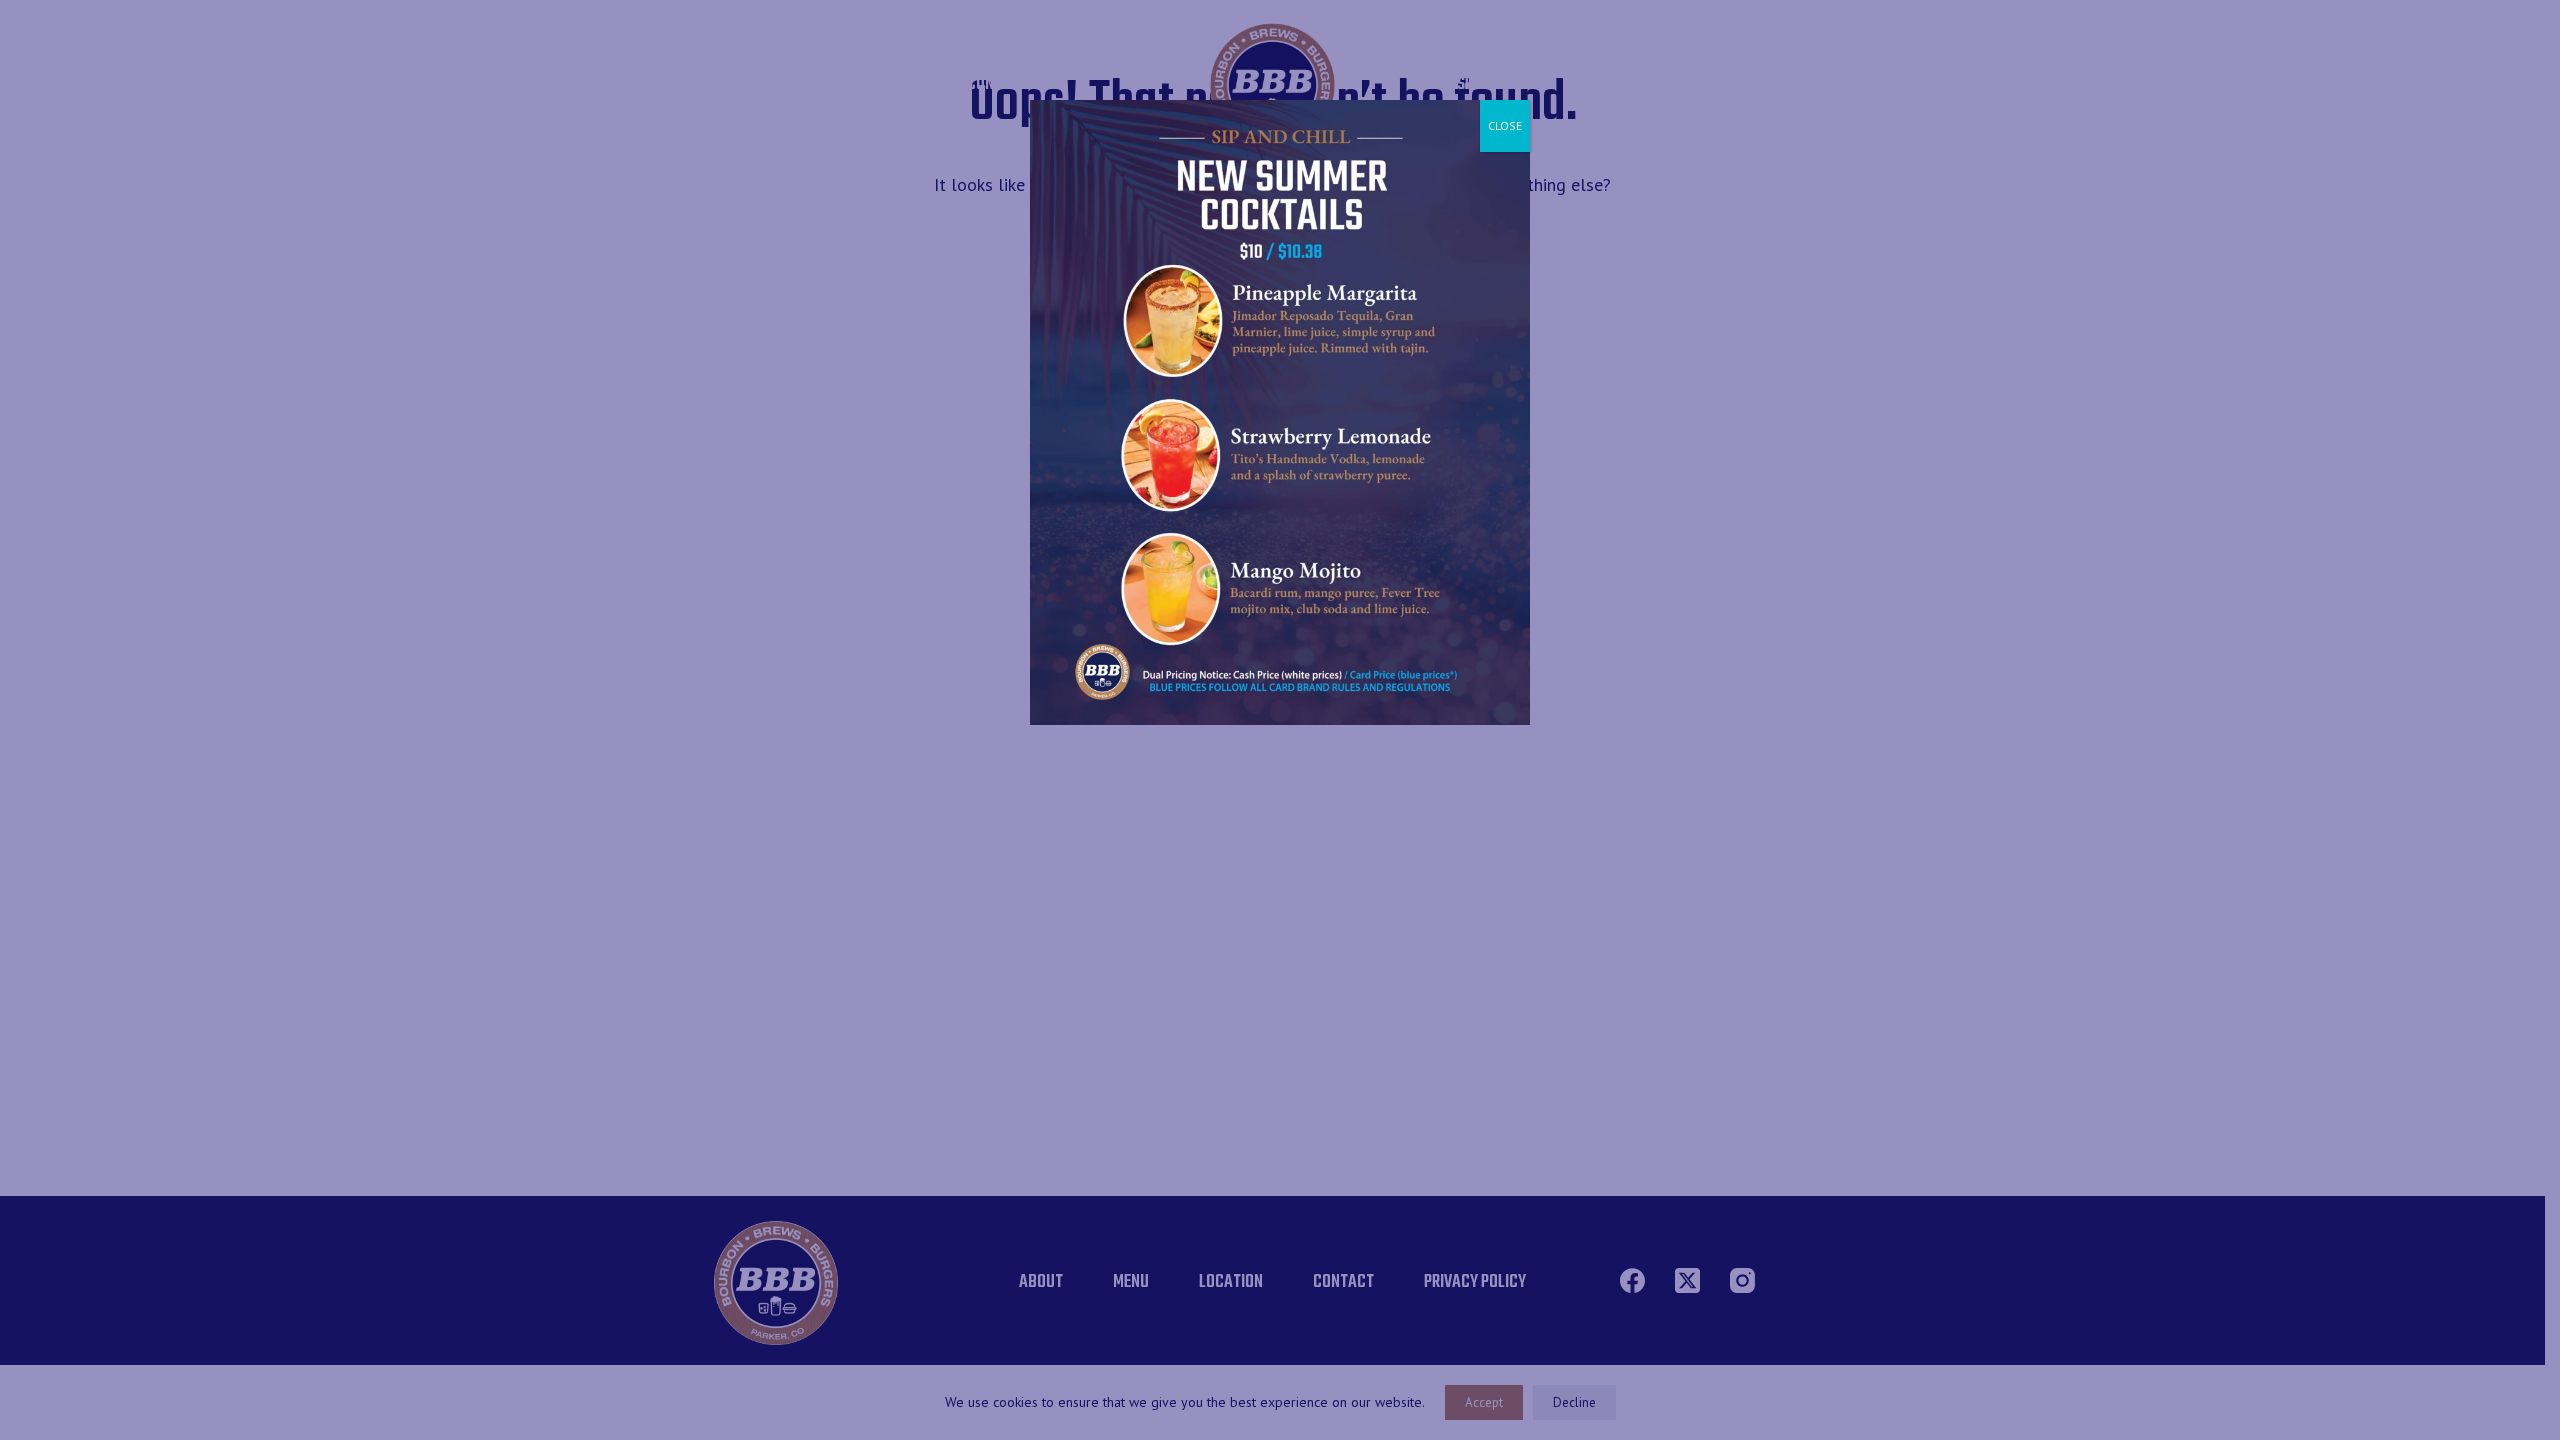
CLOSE (1505, 125)
